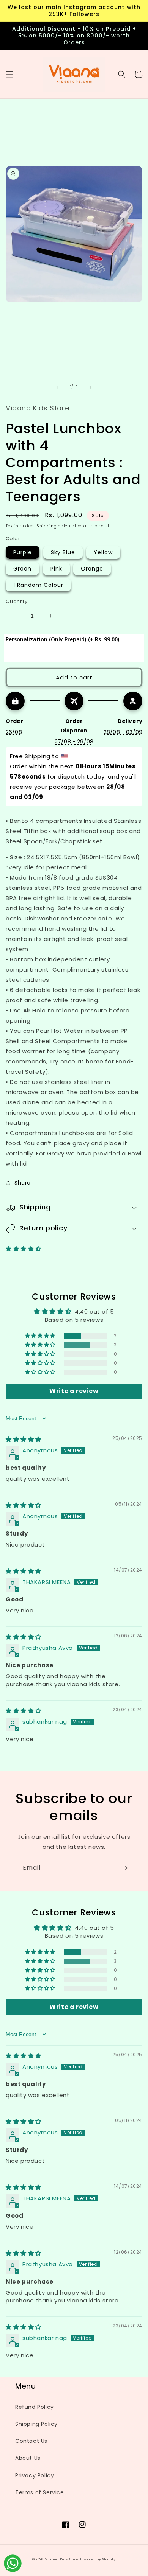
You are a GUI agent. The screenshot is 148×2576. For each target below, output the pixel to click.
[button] (9, 74)
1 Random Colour (38, 585)
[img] (24, 1439)
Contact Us (31, 2441)
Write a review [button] (74, 1391)
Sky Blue (63, 552)
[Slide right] (91, 387)
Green (22, 569)
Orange (92, 569)
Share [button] (23, 1183)
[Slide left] (57, 387)
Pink (56, 569)
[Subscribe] (124, 1868)
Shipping (47, 526)
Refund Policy (35, 2407)
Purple (23, 552)
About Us (28, 2458)
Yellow (103, 552)
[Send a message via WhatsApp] (13, 2563)
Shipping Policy (36, 2424)
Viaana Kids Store (62, 2559)
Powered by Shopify (98, 2559)
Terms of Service (40, 2492)
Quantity (17, 601)
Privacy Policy (35, 2475)
